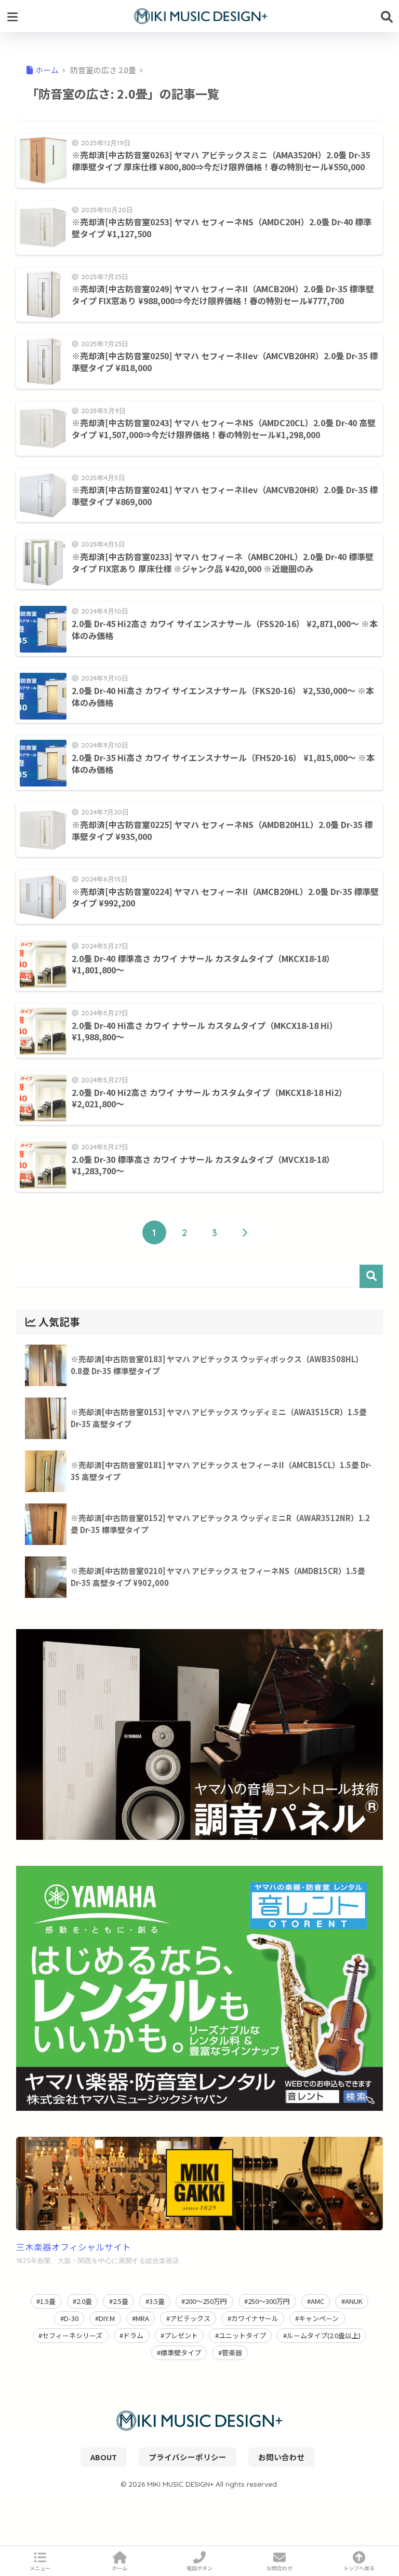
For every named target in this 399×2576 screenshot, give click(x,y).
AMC (317, 2301)
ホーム (119, 2568)
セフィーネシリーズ (72, 2335)
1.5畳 (48, 2301)
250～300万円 (269, 2301)
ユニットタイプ (242, 2335)
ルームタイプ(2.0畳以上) (324, 2335)
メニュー (40, 2568)
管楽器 (232, 2353)
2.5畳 (121, 2301)
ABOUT (104, 2457)
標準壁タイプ (181, 2353)
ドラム (133, 2335)
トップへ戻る (359, 2568)
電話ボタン (199, 2568)
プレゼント (181, 2335)
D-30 (71, 2318)
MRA (142, 2318)
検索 (371, 1276)
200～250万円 (206, 2301)
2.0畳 (84, 2301)
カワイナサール (255, 2318)
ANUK (354, 2301)
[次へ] (245, 1232)
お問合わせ (280, 2568)
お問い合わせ (282, 2457)
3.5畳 (157, 2301)
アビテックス (190, 2318)
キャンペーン (319, 2318)
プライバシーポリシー (188, 2457)
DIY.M (107, 2318)
